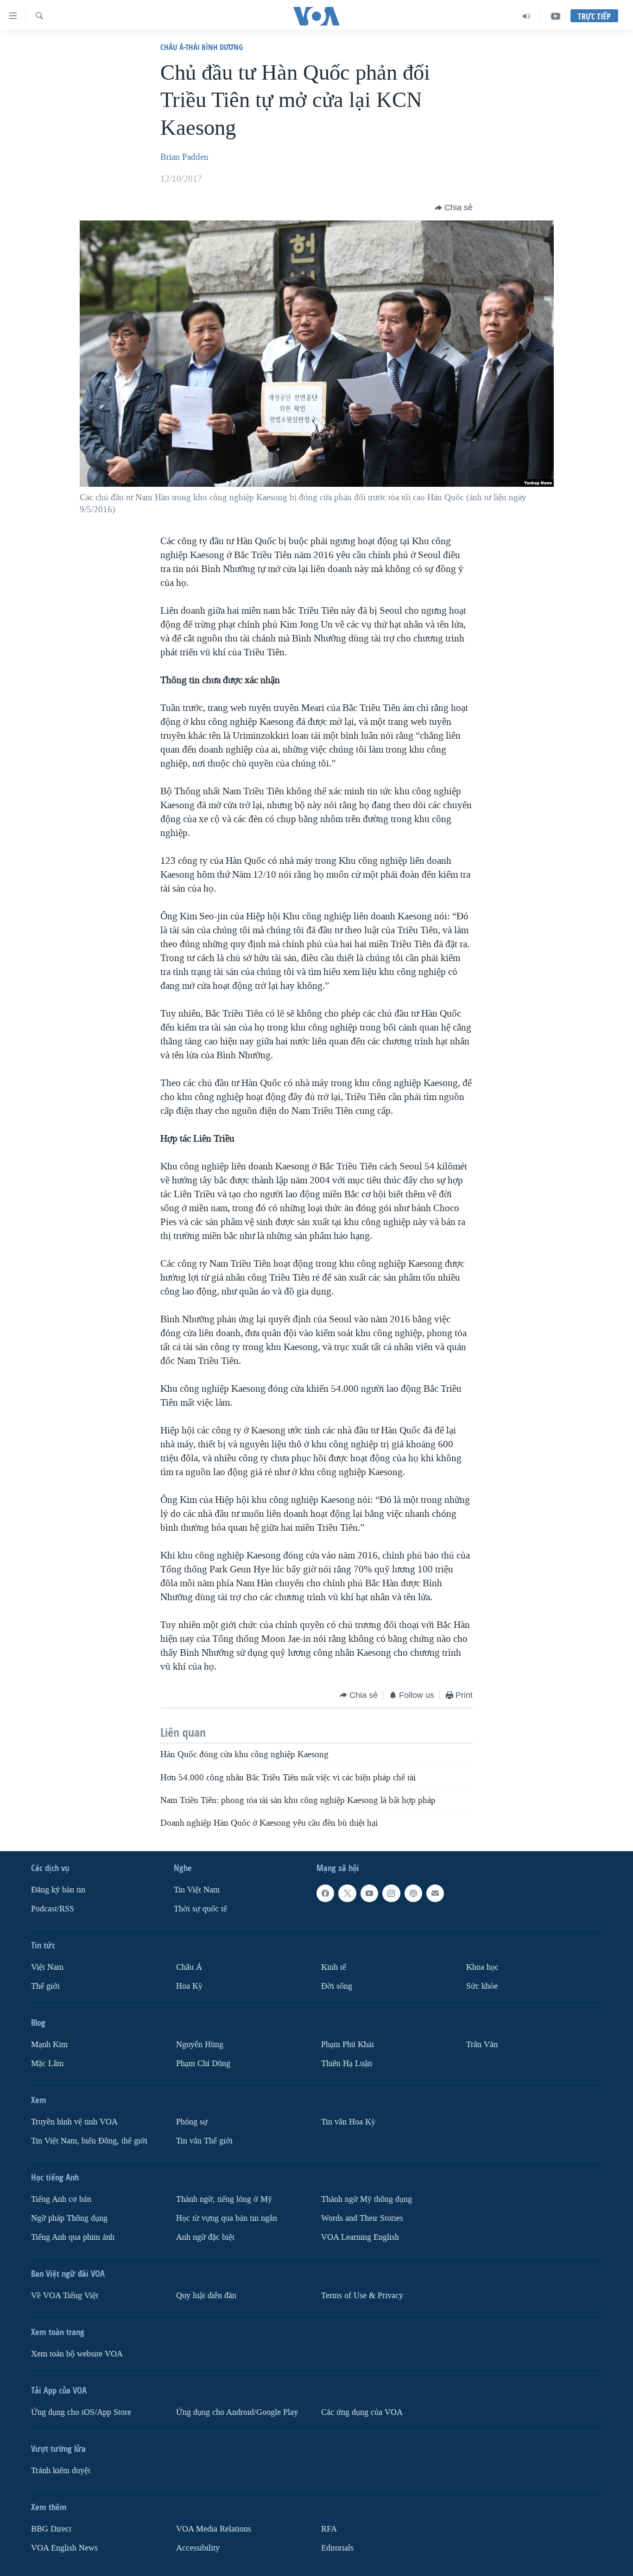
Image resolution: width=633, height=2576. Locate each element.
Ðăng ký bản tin (58, 1890)
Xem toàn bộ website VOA (77, 2353)
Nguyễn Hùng (200, 2045)
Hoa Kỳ (189, 1986)
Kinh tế (334, 1967)
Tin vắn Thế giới (204, 2140)
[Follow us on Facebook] (325, 1893)
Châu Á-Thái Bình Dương (202, 47)
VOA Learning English (360, 2237)
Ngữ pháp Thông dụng (69, 2218)
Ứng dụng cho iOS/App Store (81, 2412)
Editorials (337, 2548)
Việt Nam (47, 1967)
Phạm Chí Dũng (203, 2063)
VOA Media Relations (214, 2529)
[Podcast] (413, 1893)
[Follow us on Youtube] (369, 1893)
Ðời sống (337, 1986)
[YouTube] (556, 16)
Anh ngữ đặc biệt (205, 2237)
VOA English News (64, 2548)
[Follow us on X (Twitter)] (347, 1893)
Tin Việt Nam (197, 1890)
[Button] (454, 208)
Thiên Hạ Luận (347, 2063)
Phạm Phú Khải (348, 2045)
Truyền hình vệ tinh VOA (74, 2121)
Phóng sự (192, 2121)
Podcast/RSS (53, 1909)
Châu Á (189, 1967)
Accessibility (198, 2548)
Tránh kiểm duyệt (61, 2470)
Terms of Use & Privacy (362, 2295)
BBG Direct (51, 2529)
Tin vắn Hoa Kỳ (348, 2121)
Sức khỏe (482, 1986)
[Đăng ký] (435, 1893)
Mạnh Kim (49, 2045)
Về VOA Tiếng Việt (65, 2295)
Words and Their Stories (362, 2218)
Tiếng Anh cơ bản (61, 2199)
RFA (329, 2529)
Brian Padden (184, 157)
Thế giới (45, 1986)
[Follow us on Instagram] (391, 1893)
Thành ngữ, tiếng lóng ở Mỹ (224, 2199)
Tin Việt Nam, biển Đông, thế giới (89, 2140)
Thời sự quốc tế (200, 1909)
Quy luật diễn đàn (206, 2295)
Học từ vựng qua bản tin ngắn (227, 2218)
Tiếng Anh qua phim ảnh (73, 2237)
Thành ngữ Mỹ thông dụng (367, 2199)
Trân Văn (482, 2045)
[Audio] (527, 16)
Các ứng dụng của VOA (362, 2412)
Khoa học (482, 1967)
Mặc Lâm (47, 2063)
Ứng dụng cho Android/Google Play (237, 2412)
